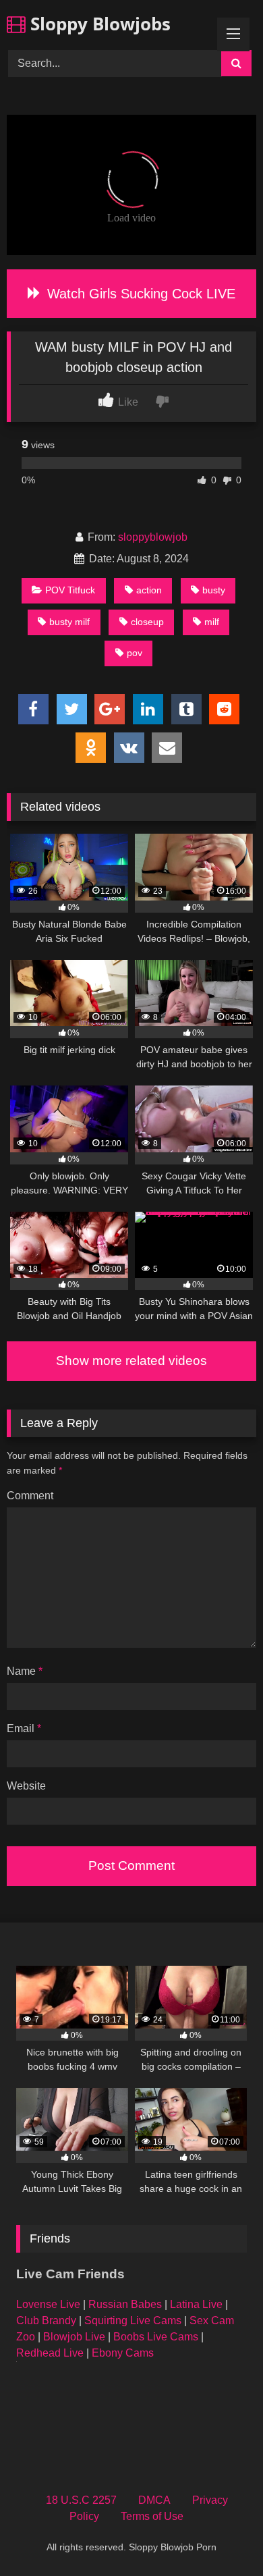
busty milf (69, 622)
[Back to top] (221, 2536)
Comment (30, 1496)
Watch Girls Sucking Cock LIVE (139, 294)
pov (135, 653)
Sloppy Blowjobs (98, 24)
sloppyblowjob (153, 537)
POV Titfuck (70, 590)
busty (214, 590)
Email (24, 1728)
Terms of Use (152, 2516)
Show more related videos (131, 1361)
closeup (147, 622)
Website (26, 1786)
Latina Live (196, 2304)
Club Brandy (46, 2320)
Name (25, 1671)
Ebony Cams (123, 2353)
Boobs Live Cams (156, 2337)
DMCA (154, 2500)
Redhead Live (50, 2353)
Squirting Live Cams (133, 2320)
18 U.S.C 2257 (81, 2500)
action (149, 590)
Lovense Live (48, 2304)
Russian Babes (125, 2304)
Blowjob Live (74, 2337)
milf (212, 622)
